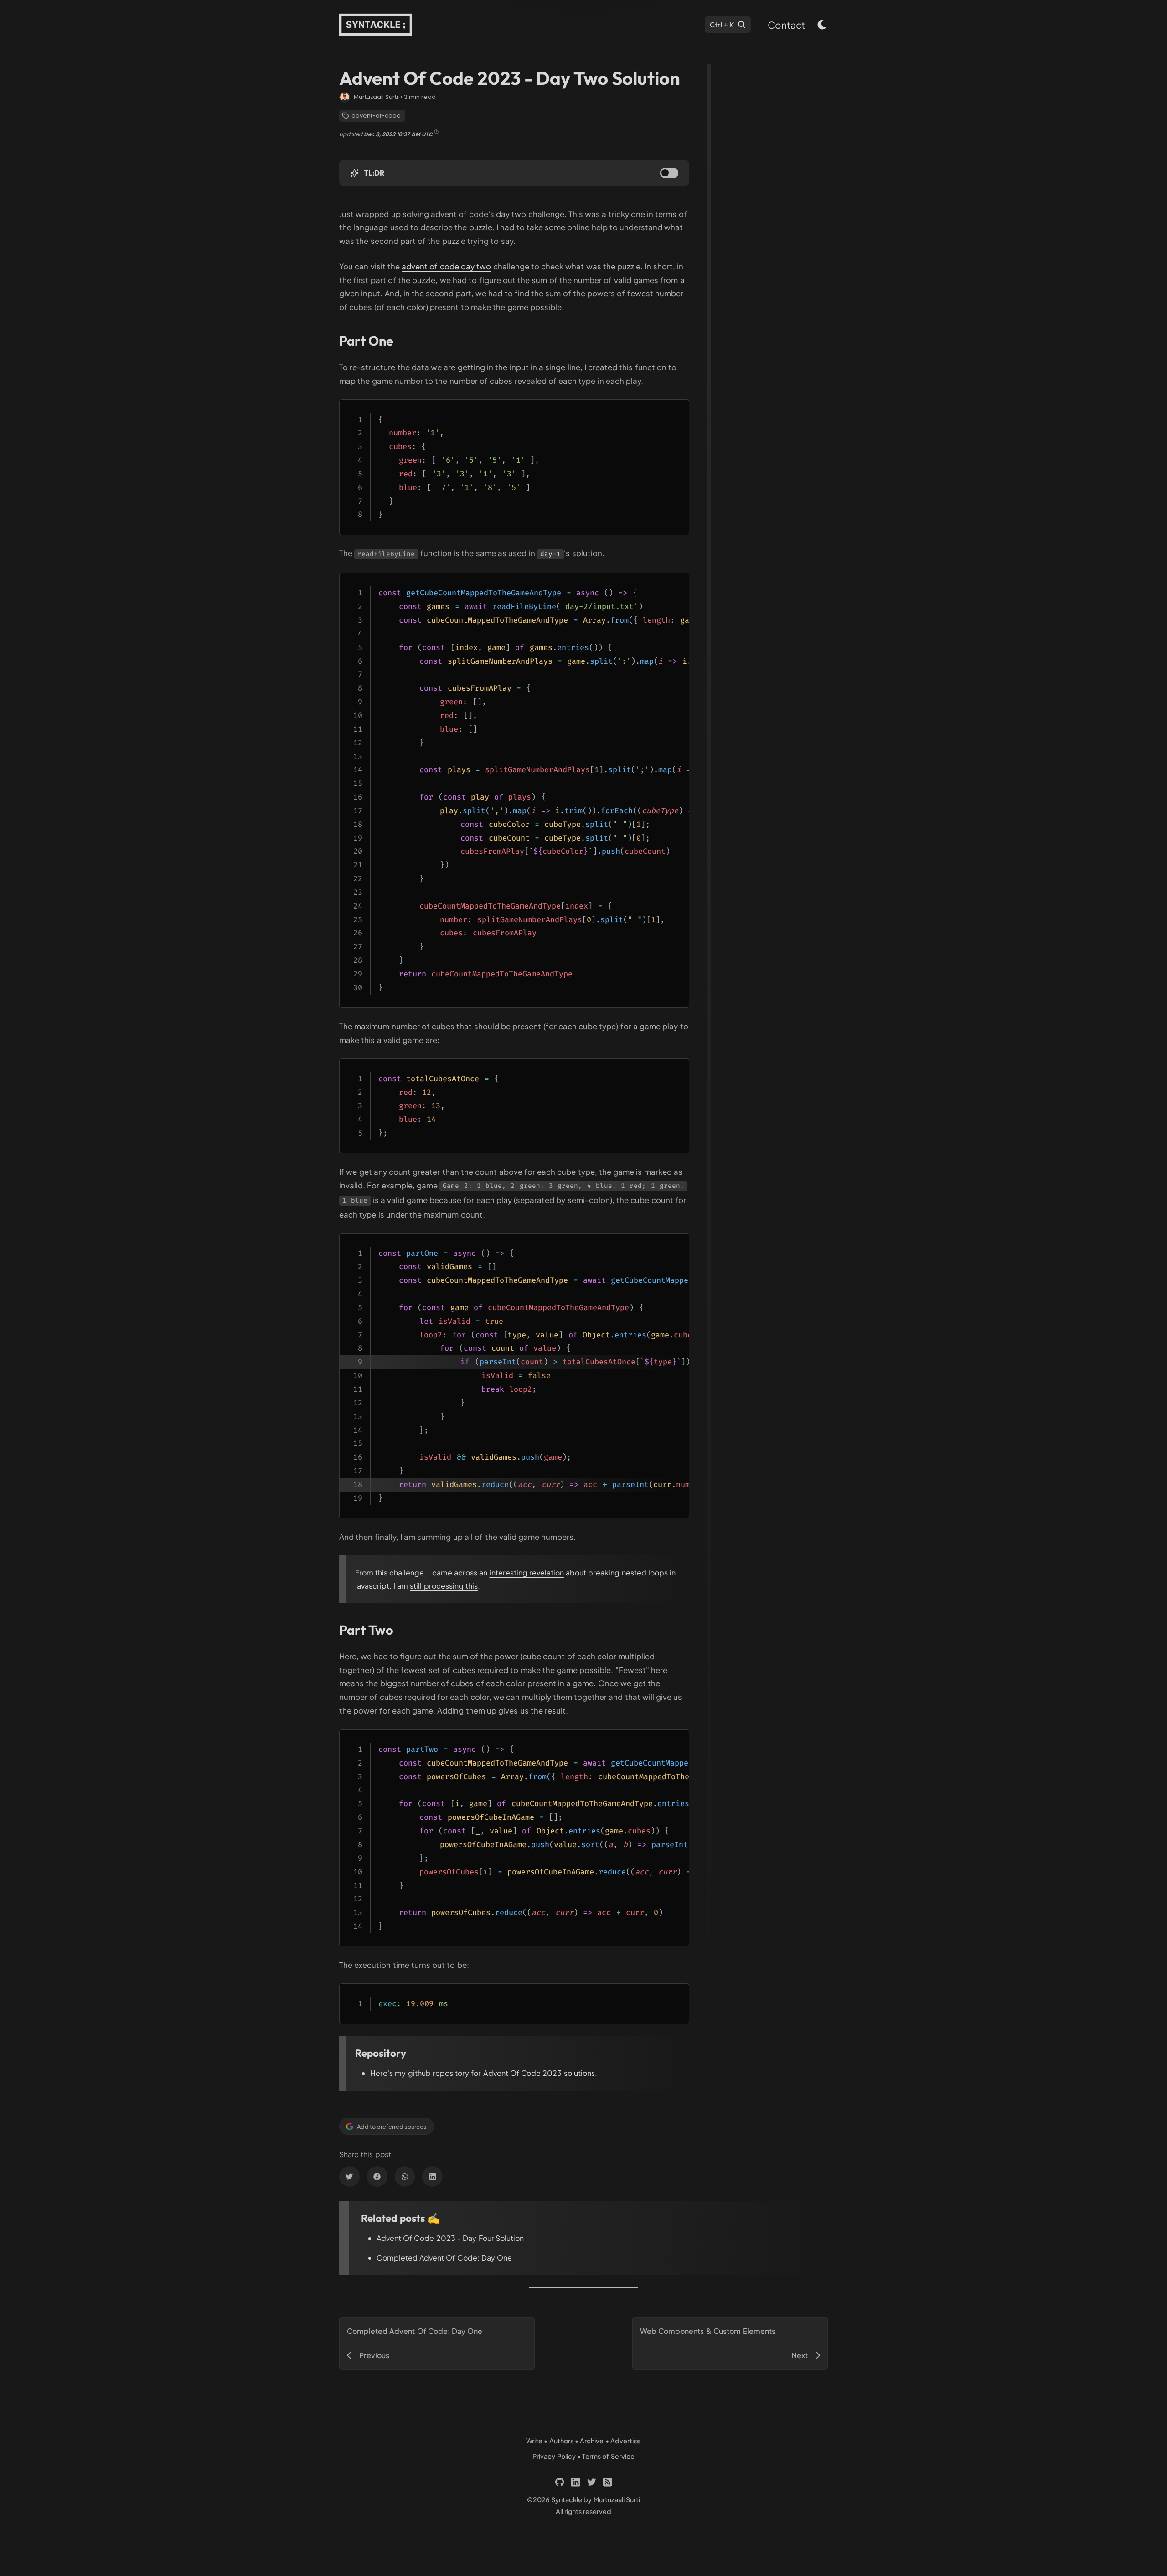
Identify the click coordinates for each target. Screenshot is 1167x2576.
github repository (439, 2073)
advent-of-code (376, 116)
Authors (561, 2441)
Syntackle (567, 2499)
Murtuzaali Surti (376, 97)
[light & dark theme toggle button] (822, 25)
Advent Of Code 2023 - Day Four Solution (450, 2238)
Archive (592, 2441)
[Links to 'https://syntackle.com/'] (376, 25)
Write (534, 2441)
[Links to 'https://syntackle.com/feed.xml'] (607, 2482)
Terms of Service (608, 2456)
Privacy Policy (554, 2456)
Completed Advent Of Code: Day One (444, 2258)
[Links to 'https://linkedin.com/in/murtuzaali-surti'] (576, 2482)
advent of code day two (446, 266)
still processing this (444, 1586)
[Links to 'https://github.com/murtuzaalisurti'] (560, 2482)
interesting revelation (527, 1572)
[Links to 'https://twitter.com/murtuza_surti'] (591, 2482)
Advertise (626, 2441)
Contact (786, 25)
